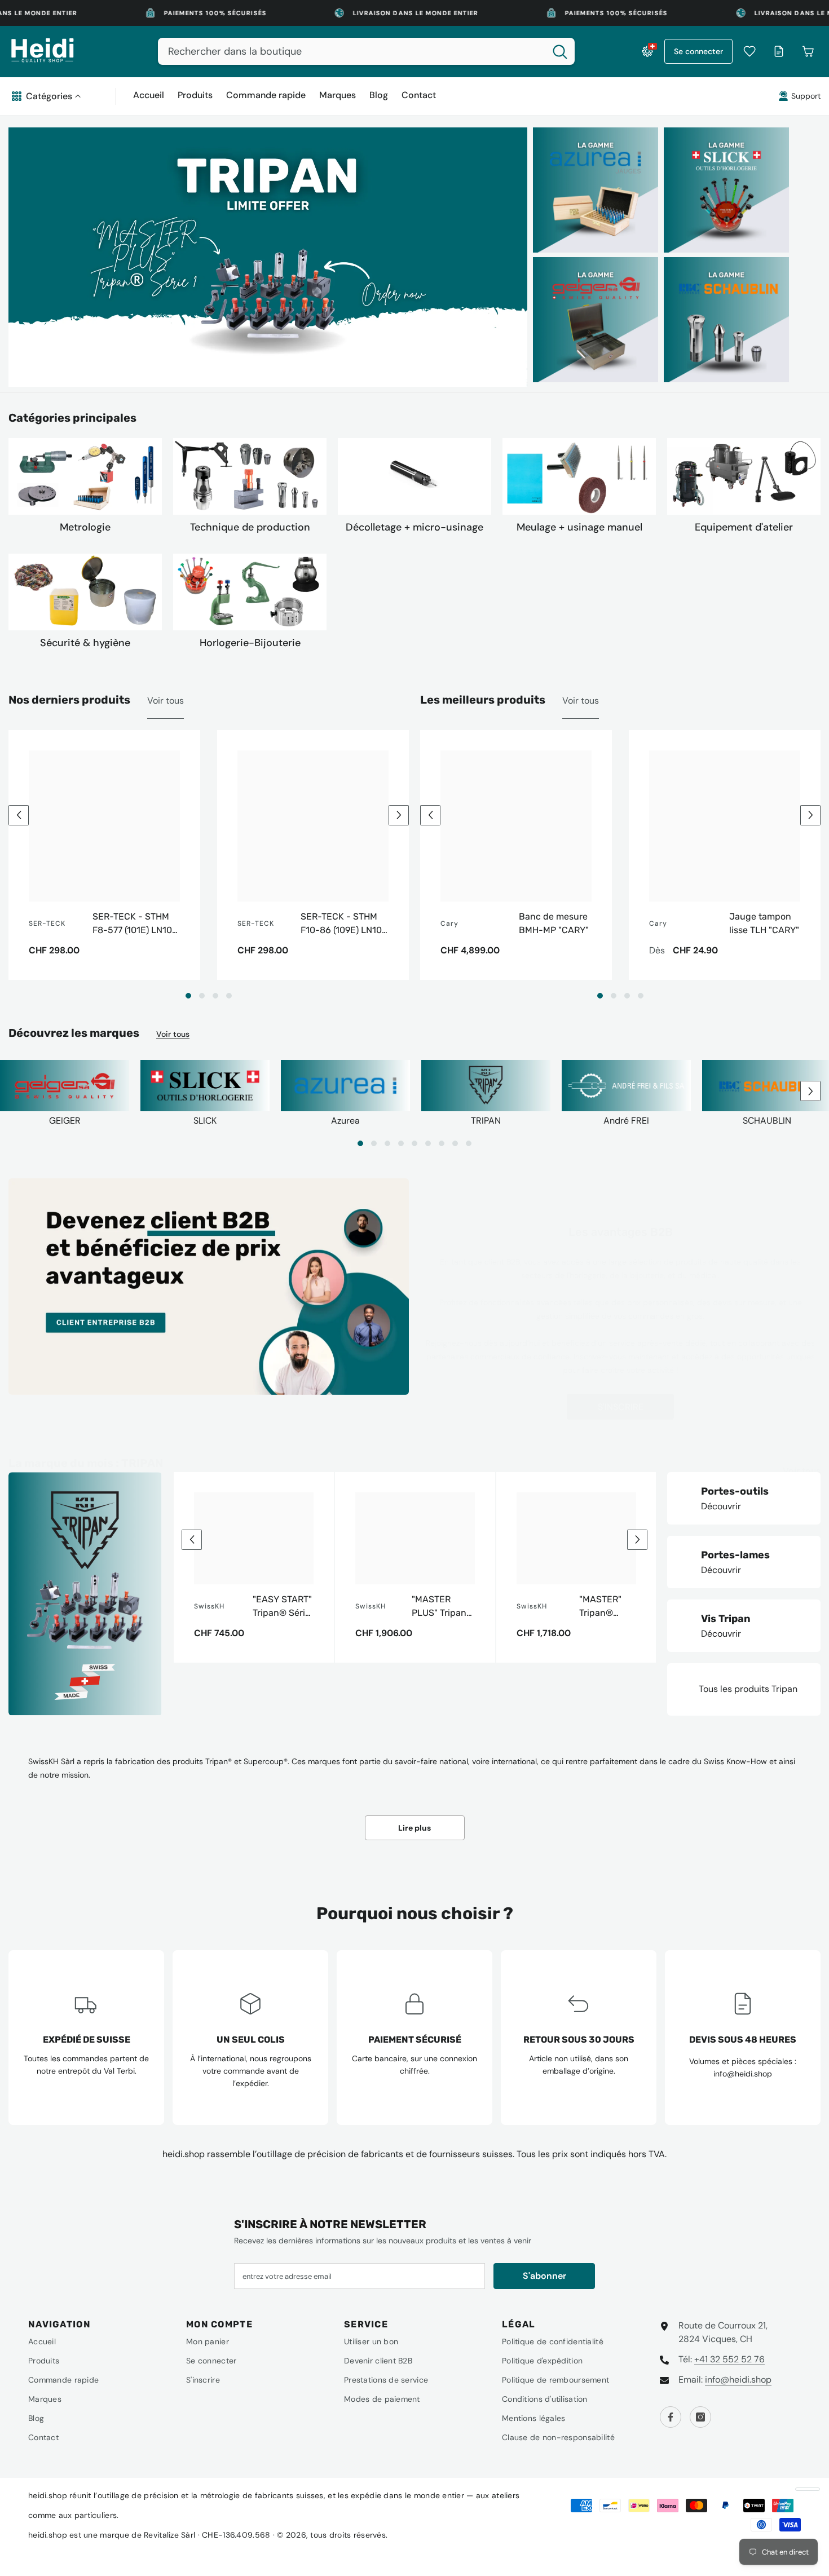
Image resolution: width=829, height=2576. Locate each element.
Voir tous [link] (581, 701)
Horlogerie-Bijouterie (250, 643)
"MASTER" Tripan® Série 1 (600, 1607)
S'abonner (544, 2276)
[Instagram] (700, 2417)
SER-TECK (47, 924)
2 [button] (202, 996)
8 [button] (455, 1143)
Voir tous (166, 701)
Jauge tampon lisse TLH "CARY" (764, 923)
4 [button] (229, 996)
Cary (449, 924)
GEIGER (65, 1121)
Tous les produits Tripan (748, 1689)
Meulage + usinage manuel (579, 527)
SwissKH (209, 1606)
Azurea (345, 1121)
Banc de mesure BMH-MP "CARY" (554, 923)
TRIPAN (486, 1121)
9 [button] (469, 1143)
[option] (268, 257)
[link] (626, 1088)
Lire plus (414, 1828)
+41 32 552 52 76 (729, 2359)
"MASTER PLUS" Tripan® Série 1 (443, 1607)
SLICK (205, 1121)
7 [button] (442, 1143)
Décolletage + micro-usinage (414, 527)
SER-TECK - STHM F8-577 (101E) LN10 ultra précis (132, 924)
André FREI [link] (626, 1121)
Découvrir (721, 1506)
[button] (19, 815)
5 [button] (414, 1143)
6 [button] (428, 1143)
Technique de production (250, 527)
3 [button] (215, 996)
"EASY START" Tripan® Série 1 (282, 1607)
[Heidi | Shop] (85, 476)
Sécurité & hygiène (85, 643)
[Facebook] (671, 2417)
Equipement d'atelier (744, 527)
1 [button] (188, 996)
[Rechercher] (366, 51)
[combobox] (352, 51)
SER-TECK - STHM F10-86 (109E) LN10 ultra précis (341, 924)
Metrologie (85, 527)
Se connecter (698, 51)
